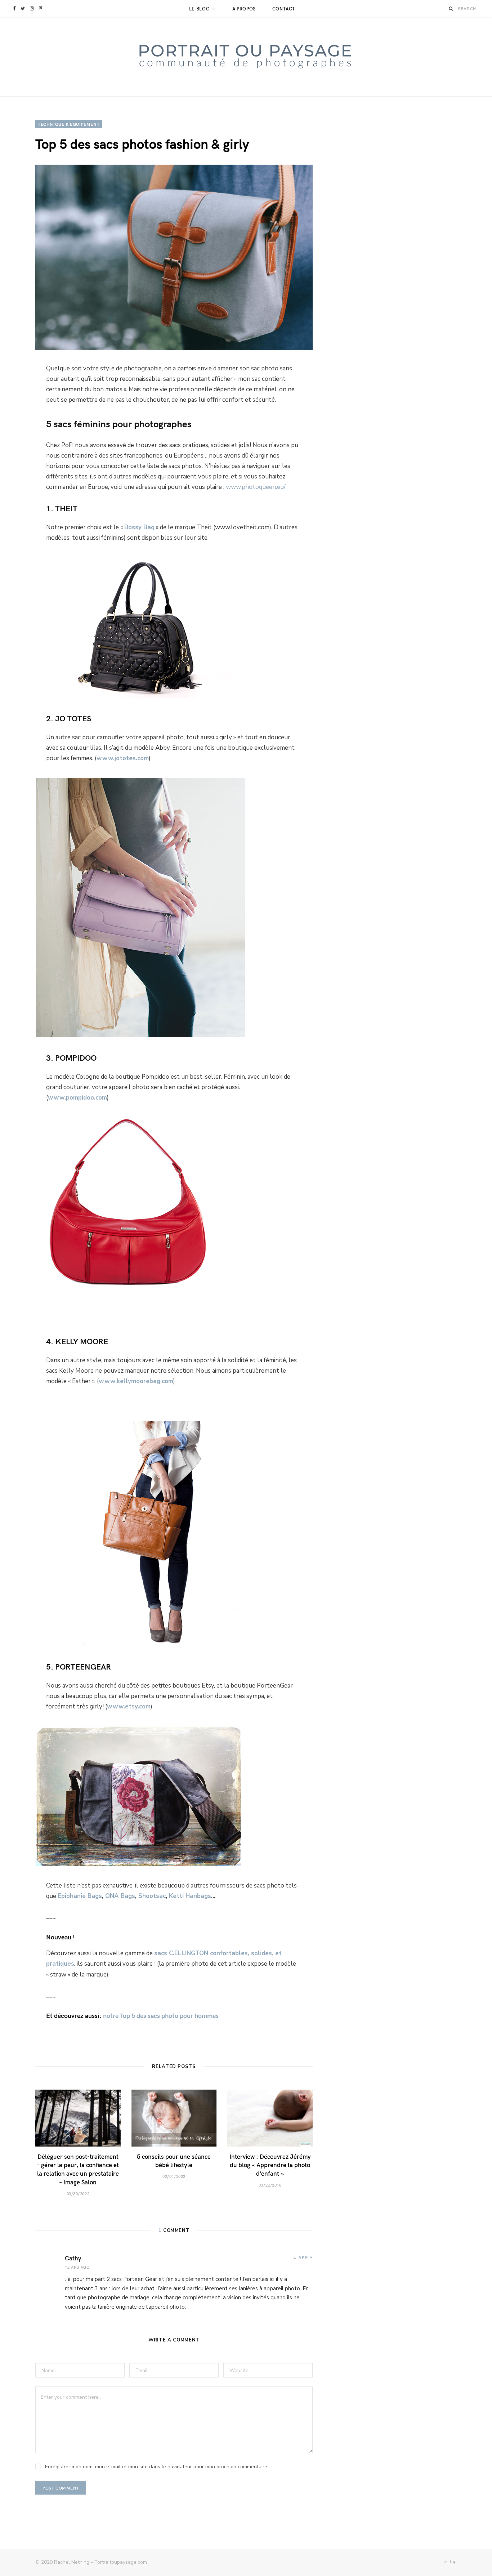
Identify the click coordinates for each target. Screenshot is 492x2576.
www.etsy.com (129, 1706)
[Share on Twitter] (19, 393)
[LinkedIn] (19, 432)
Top (452, 2562)
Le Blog (200, 9)
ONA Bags (120, 1896)
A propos (244, 9)
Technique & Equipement (69, 124)
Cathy (73, 2258)
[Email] (19, 451)
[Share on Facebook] (19, 374)
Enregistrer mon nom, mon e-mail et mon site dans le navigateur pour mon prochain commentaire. (157, 2467)
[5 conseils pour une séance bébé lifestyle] (174, 2118)
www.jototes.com (123, 758)
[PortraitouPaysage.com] (246, 57)
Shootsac (152, 1896)
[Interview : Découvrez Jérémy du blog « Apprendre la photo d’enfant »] (270, 2118)
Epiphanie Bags (80, 1896)
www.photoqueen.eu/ (256, 487)
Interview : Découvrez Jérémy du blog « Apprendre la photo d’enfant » (270, 2165)
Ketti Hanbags (190, 1896)
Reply (306, 2258)
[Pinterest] (19, 413)
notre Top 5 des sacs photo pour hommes (160, 2015)
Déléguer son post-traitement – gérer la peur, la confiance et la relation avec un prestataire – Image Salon (78, 2169)
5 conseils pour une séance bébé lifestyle (174, 2161)
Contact (284, 9)
